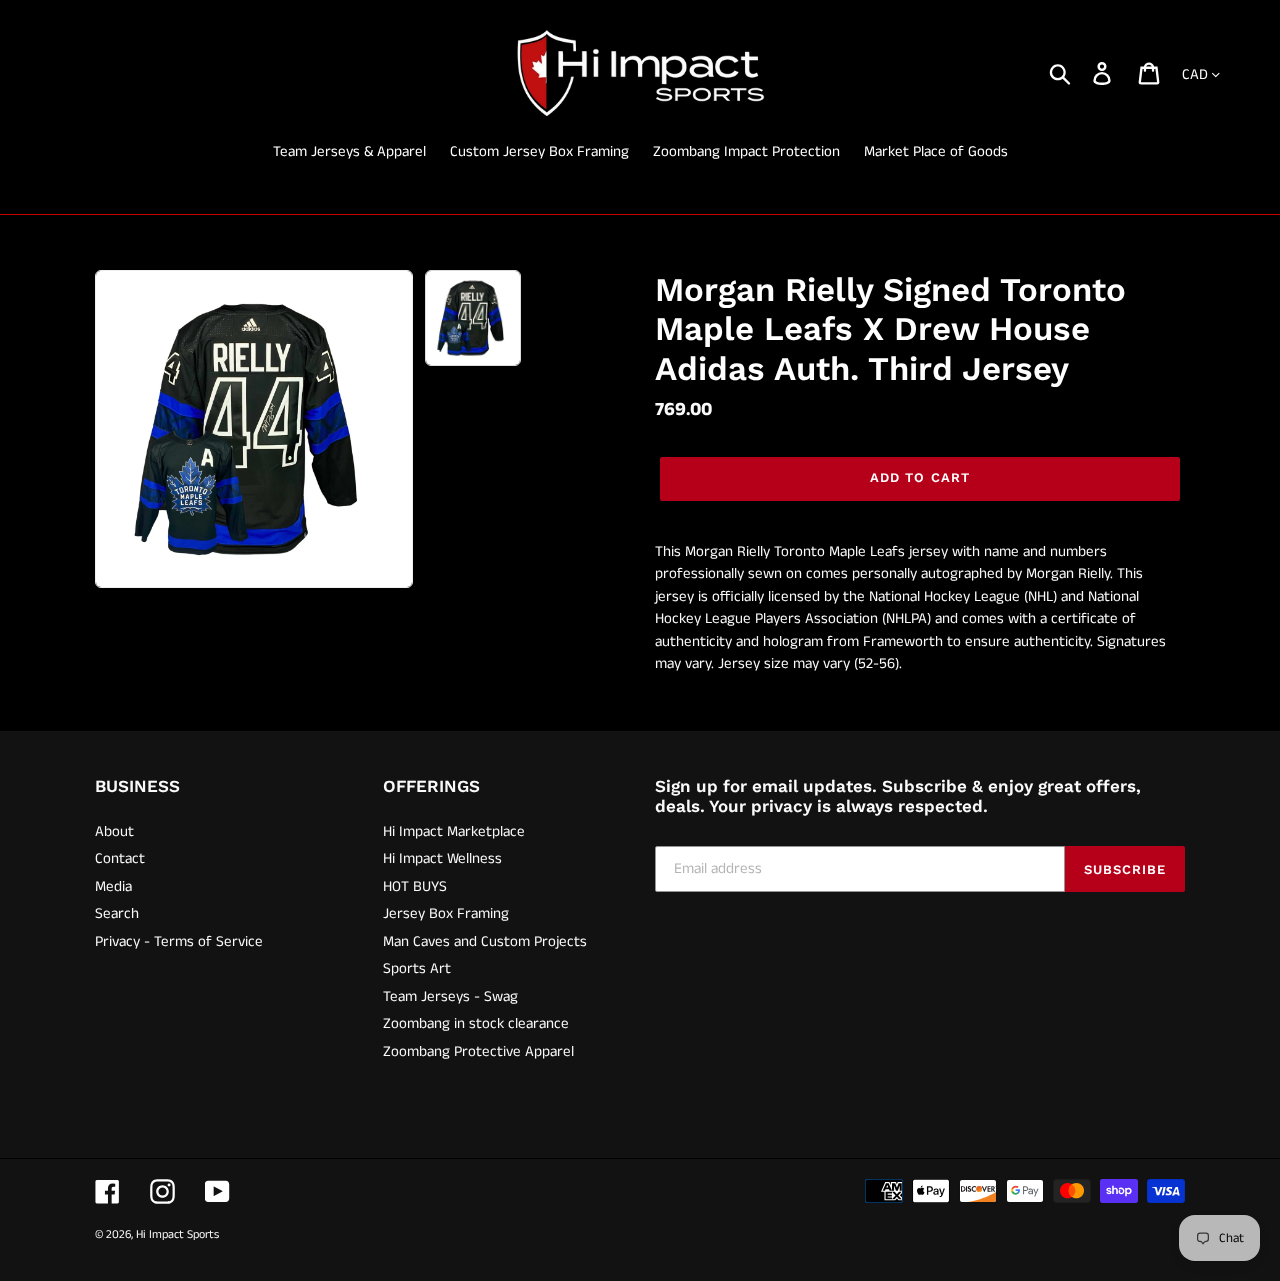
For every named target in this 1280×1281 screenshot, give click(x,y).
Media (113, 886)
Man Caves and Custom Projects (485, 941)
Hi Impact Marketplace (454, 831)
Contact (120, 858)
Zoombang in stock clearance (476, 1023)
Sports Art (417, 968)
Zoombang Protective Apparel (478, 1051)
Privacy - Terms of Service (179, 941)
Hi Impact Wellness (442, 858)
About (114, 831)
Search (117, 913)
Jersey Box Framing (446, 913)
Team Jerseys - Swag (450, 996)
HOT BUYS (415, 886)
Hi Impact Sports (177, 1234)
